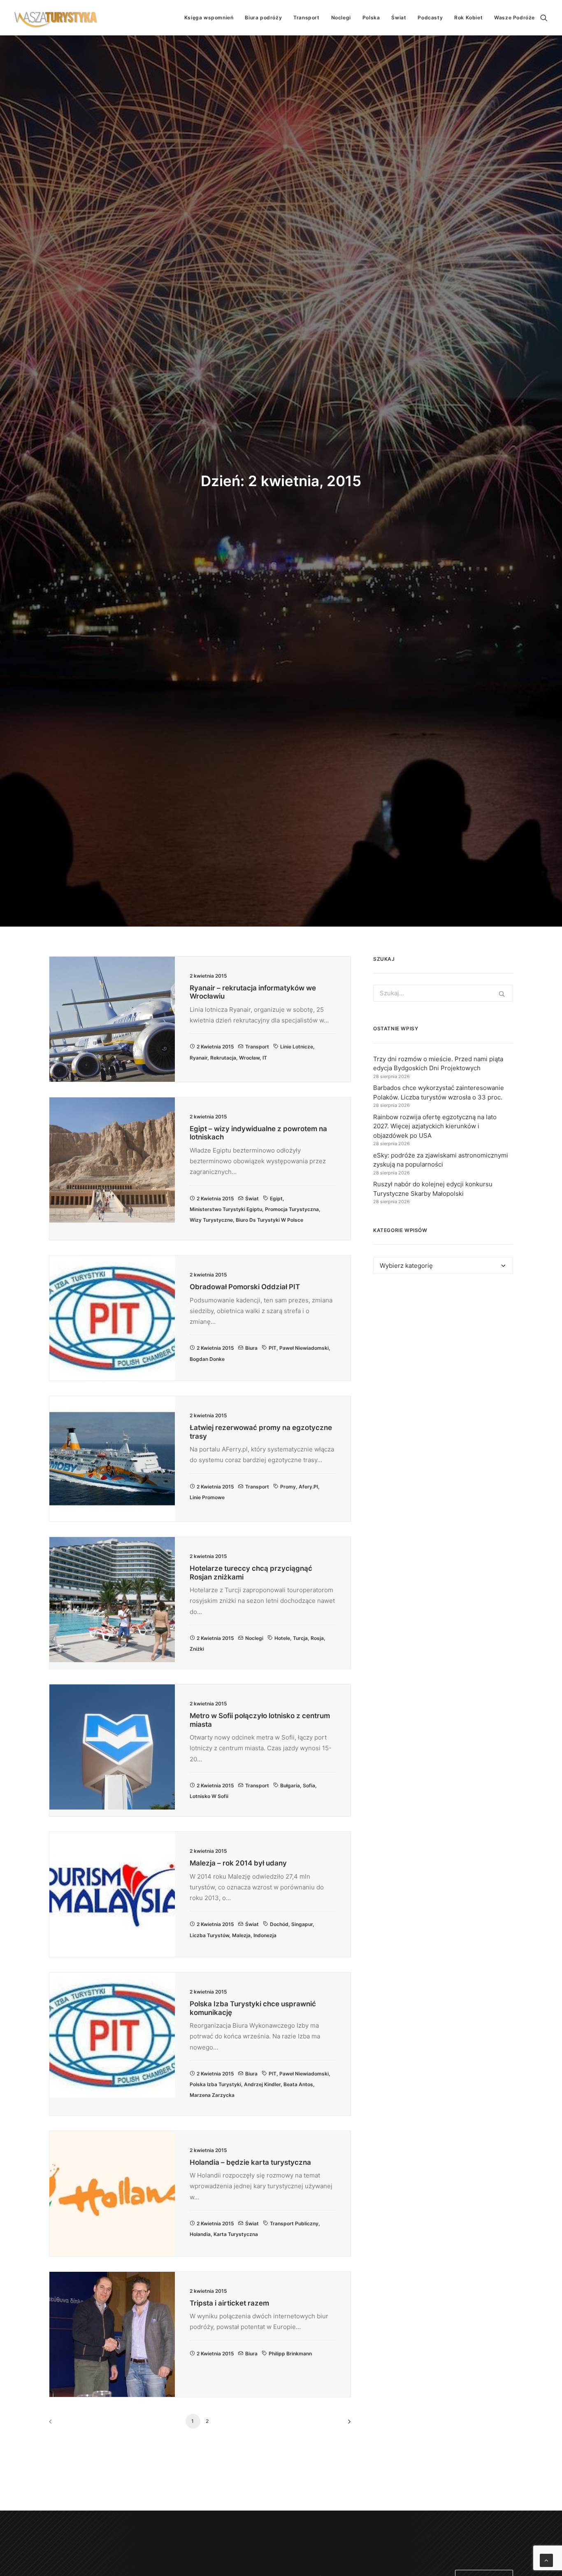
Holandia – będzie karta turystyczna (250, 2162)
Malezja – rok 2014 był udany (238, 1863)
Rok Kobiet (468, 17)
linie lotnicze (297, 1047)
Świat (399, 17)
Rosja (317, 1638)
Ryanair (199, 1058)
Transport (306, 17)
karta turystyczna (236, 2234)
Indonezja (265, 1935)
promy (288, 1487)
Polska (371, 17)
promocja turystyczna (292, 1209)
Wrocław (249, 1058)
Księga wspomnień (209, 17)
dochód (279, 1924)
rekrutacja (223, 1058)
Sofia (309, 1785)
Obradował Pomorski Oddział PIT (245, 1287)
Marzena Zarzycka (212, 2095)
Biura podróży (263, 17)
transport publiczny (294, 2223)
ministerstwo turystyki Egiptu (226, 1209)
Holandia (200, 2234)
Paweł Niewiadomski (304, 1348)
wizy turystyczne (211, 1220)
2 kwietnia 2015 (215, 1047)
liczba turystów (209, 1935)
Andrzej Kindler (262, 2084)
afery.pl (308, 1487)
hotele (282, 1638)
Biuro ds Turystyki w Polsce (269, 1220)
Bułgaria (290, 1785)
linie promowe (207, 1497)
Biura (251, 1348)
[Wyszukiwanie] (544, 18)
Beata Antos (298, 2084)
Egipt (276, 1198)
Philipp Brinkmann (290, 2354)
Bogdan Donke (207, 1359)
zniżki (197, 1649)
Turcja (300, 1638)
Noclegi (341, 17)
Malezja (241, 1935)
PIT (273, 1348)
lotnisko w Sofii (209, 1796)
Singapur (302, 1924)
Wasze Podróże (514, 17)
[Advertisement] (443, 1356)
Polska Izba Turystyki (215, 2084)
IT (265, 1058)
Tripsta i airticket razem (229, 2303)
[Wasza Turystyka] (56, 18)
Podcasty (430, 17)
